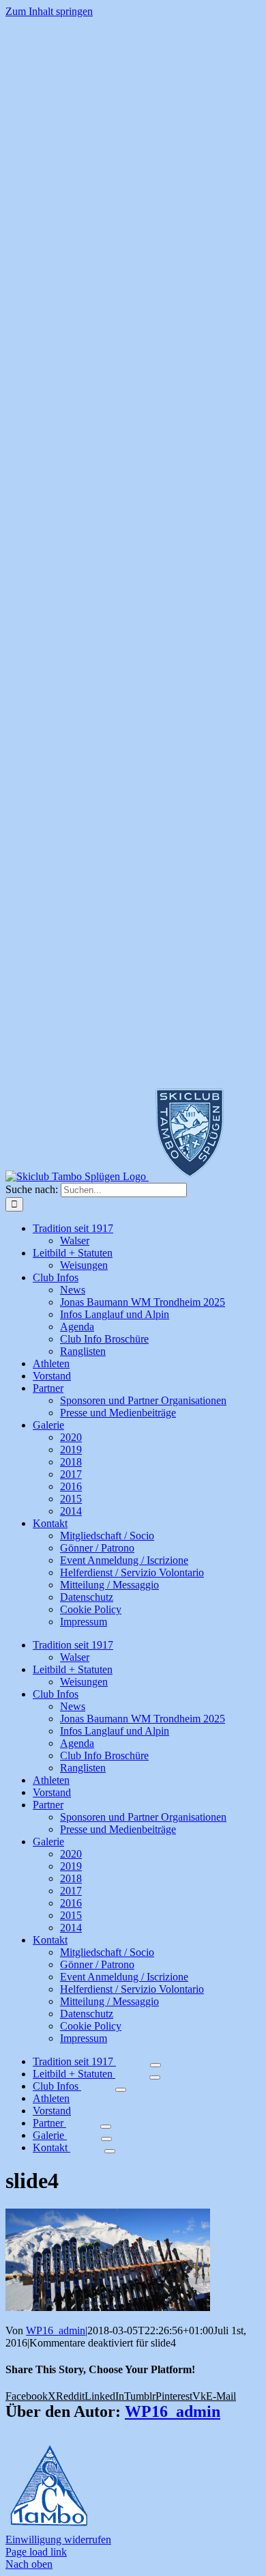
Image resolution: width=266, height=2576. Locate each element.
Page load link (36, 2552)
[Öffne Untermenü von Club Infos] (121, 2090)
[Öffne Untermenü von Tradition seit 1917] (156, 2065)
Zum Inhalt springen (49, 11)
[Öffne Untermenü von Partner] (106, 2127)
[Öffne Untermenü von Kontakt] (110, 2151)
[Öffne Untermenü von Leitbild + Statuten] (155, 2077)
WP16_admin (56, 2330)
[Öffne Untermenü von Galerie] (106, 2139)
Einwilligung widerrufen (58, 2539)
